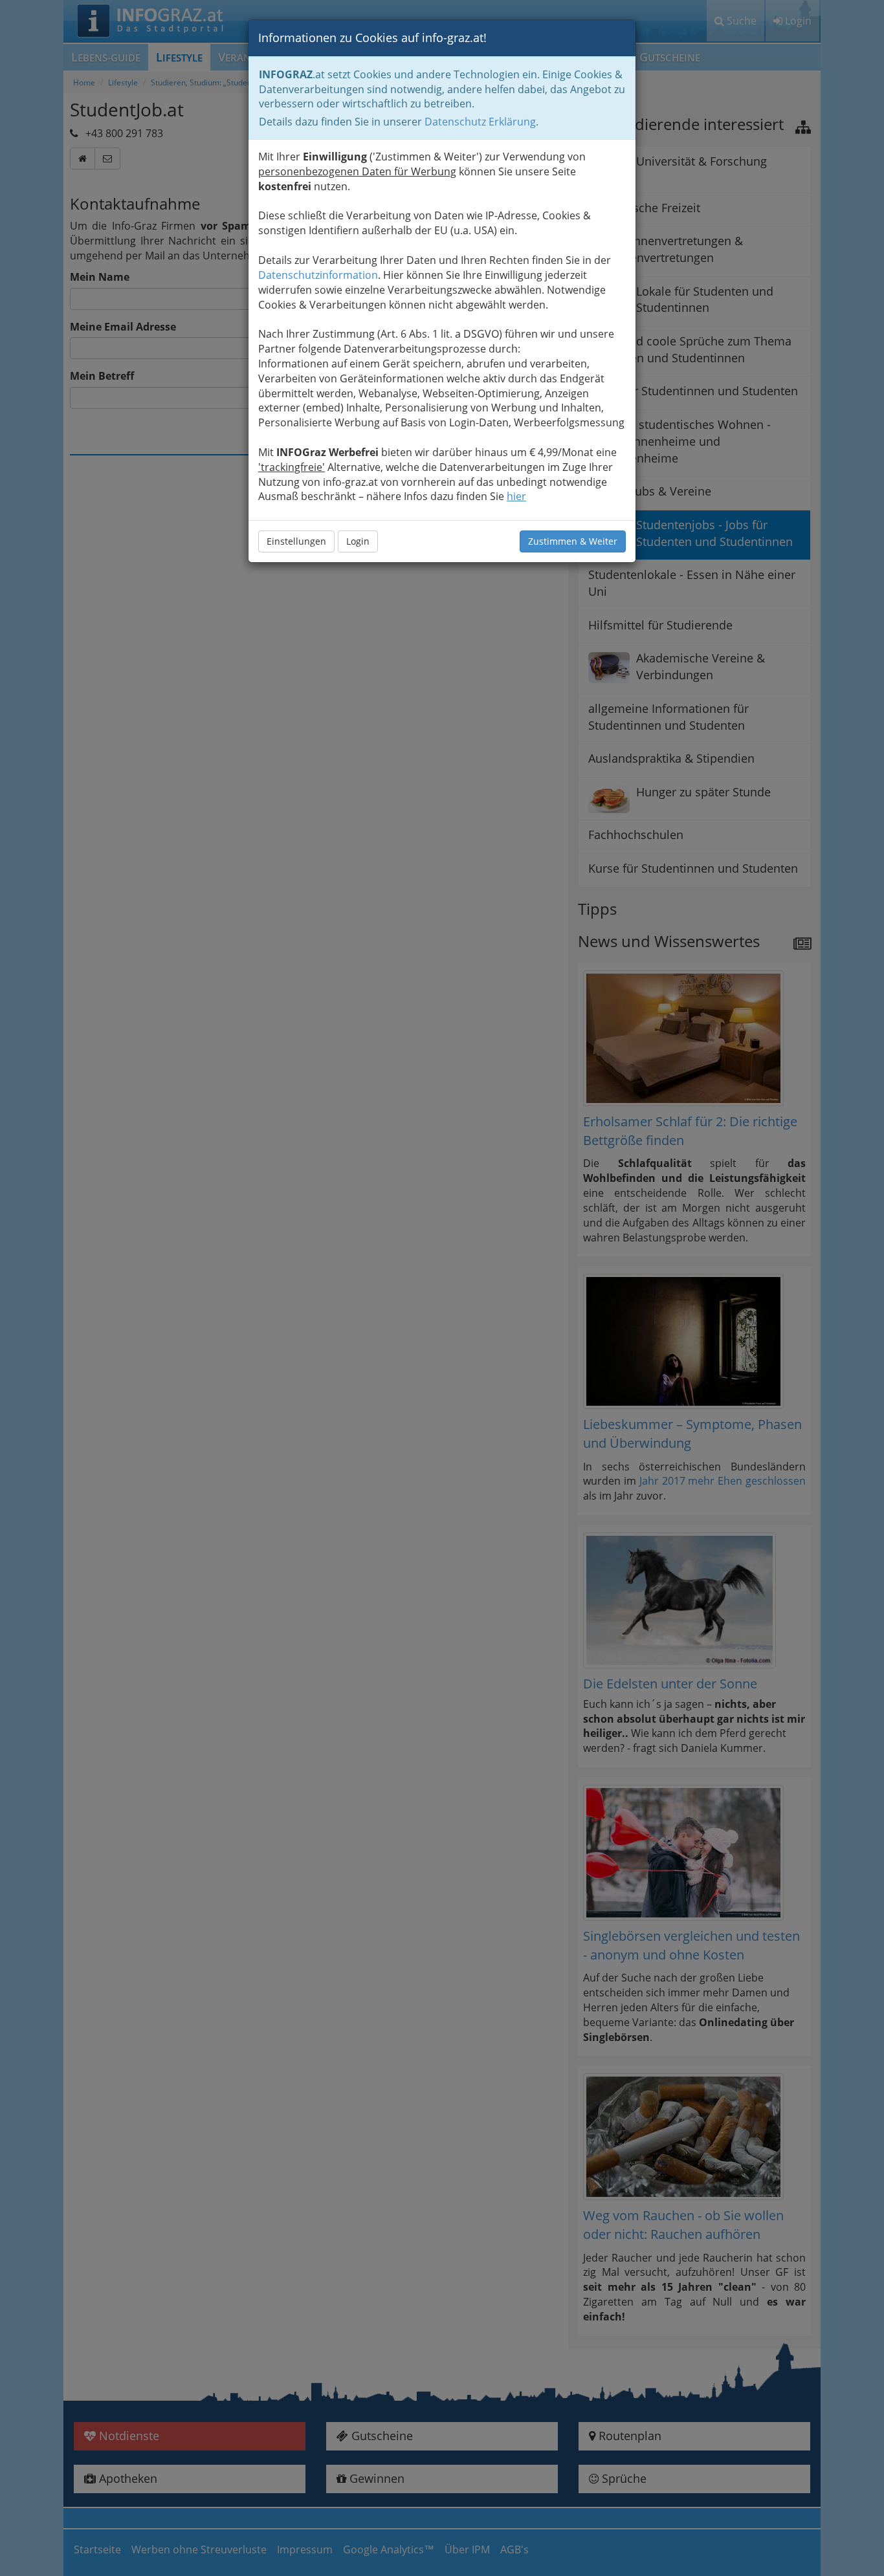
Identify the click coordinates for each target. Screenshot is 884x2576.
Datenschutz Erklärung (480, 122)
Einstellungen (296, 541)
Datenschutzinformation (318, 275)
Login (358, 541)
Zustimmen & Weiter (573, 541)
